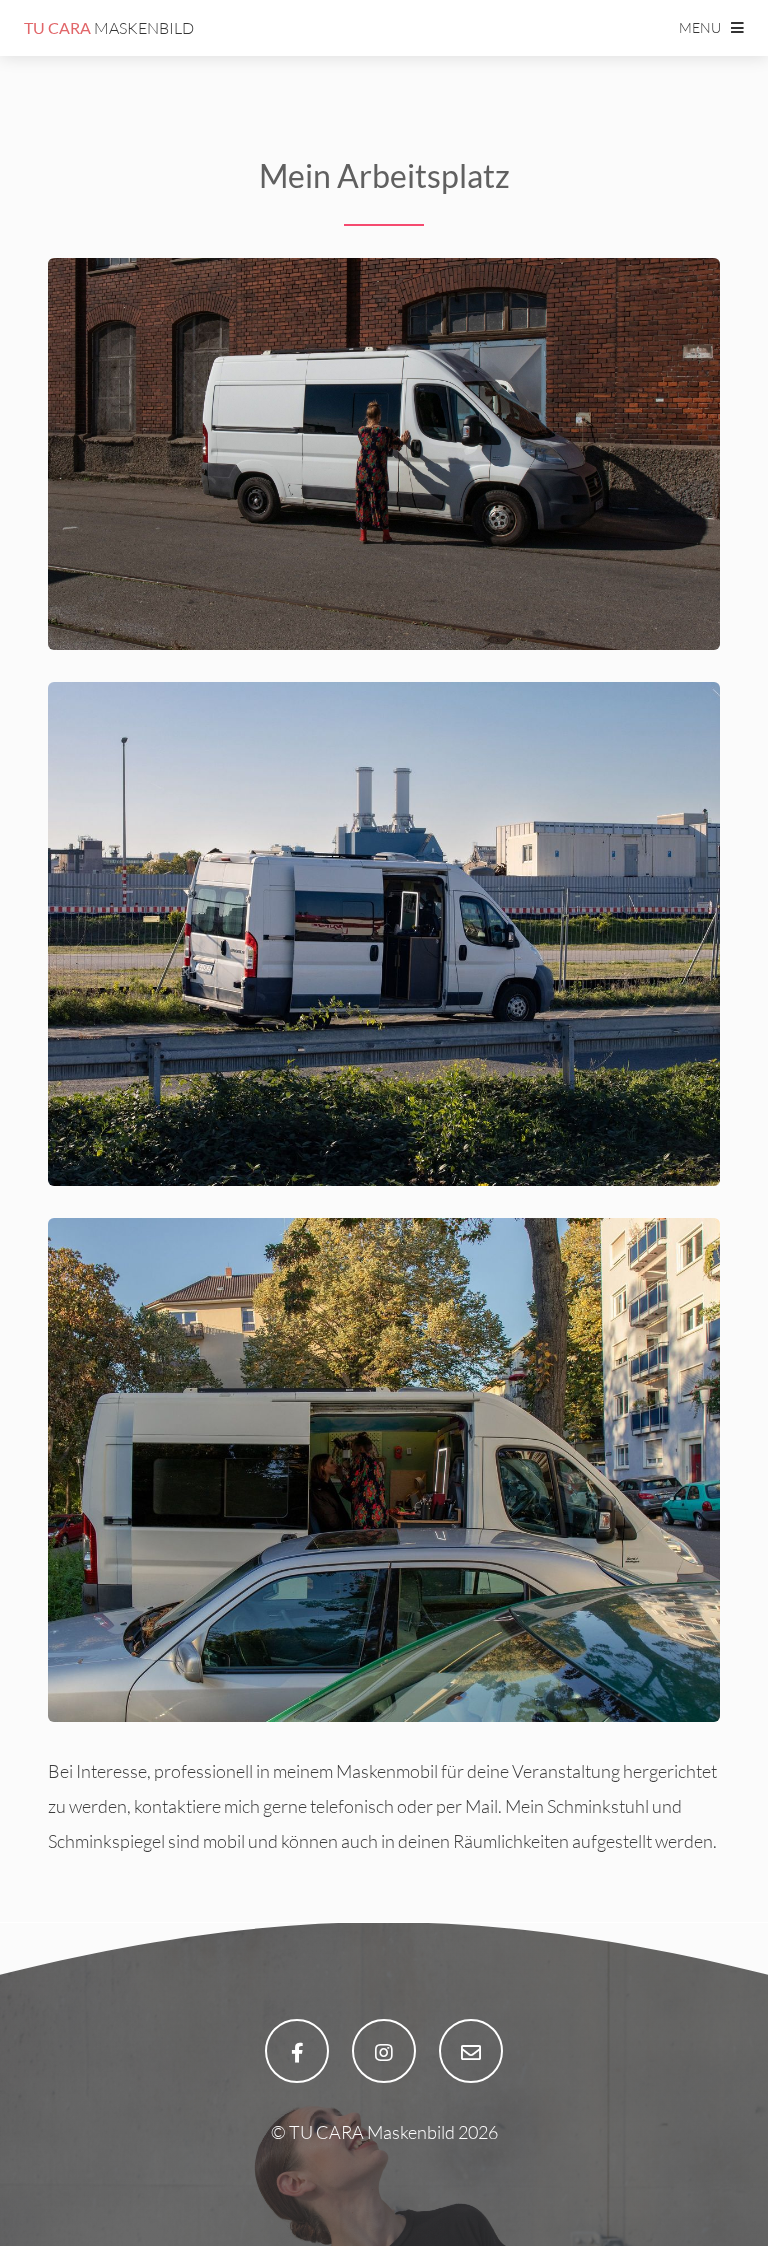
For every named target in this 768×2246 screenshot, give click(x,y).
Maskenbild (109, 28)
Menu (700, 27)
